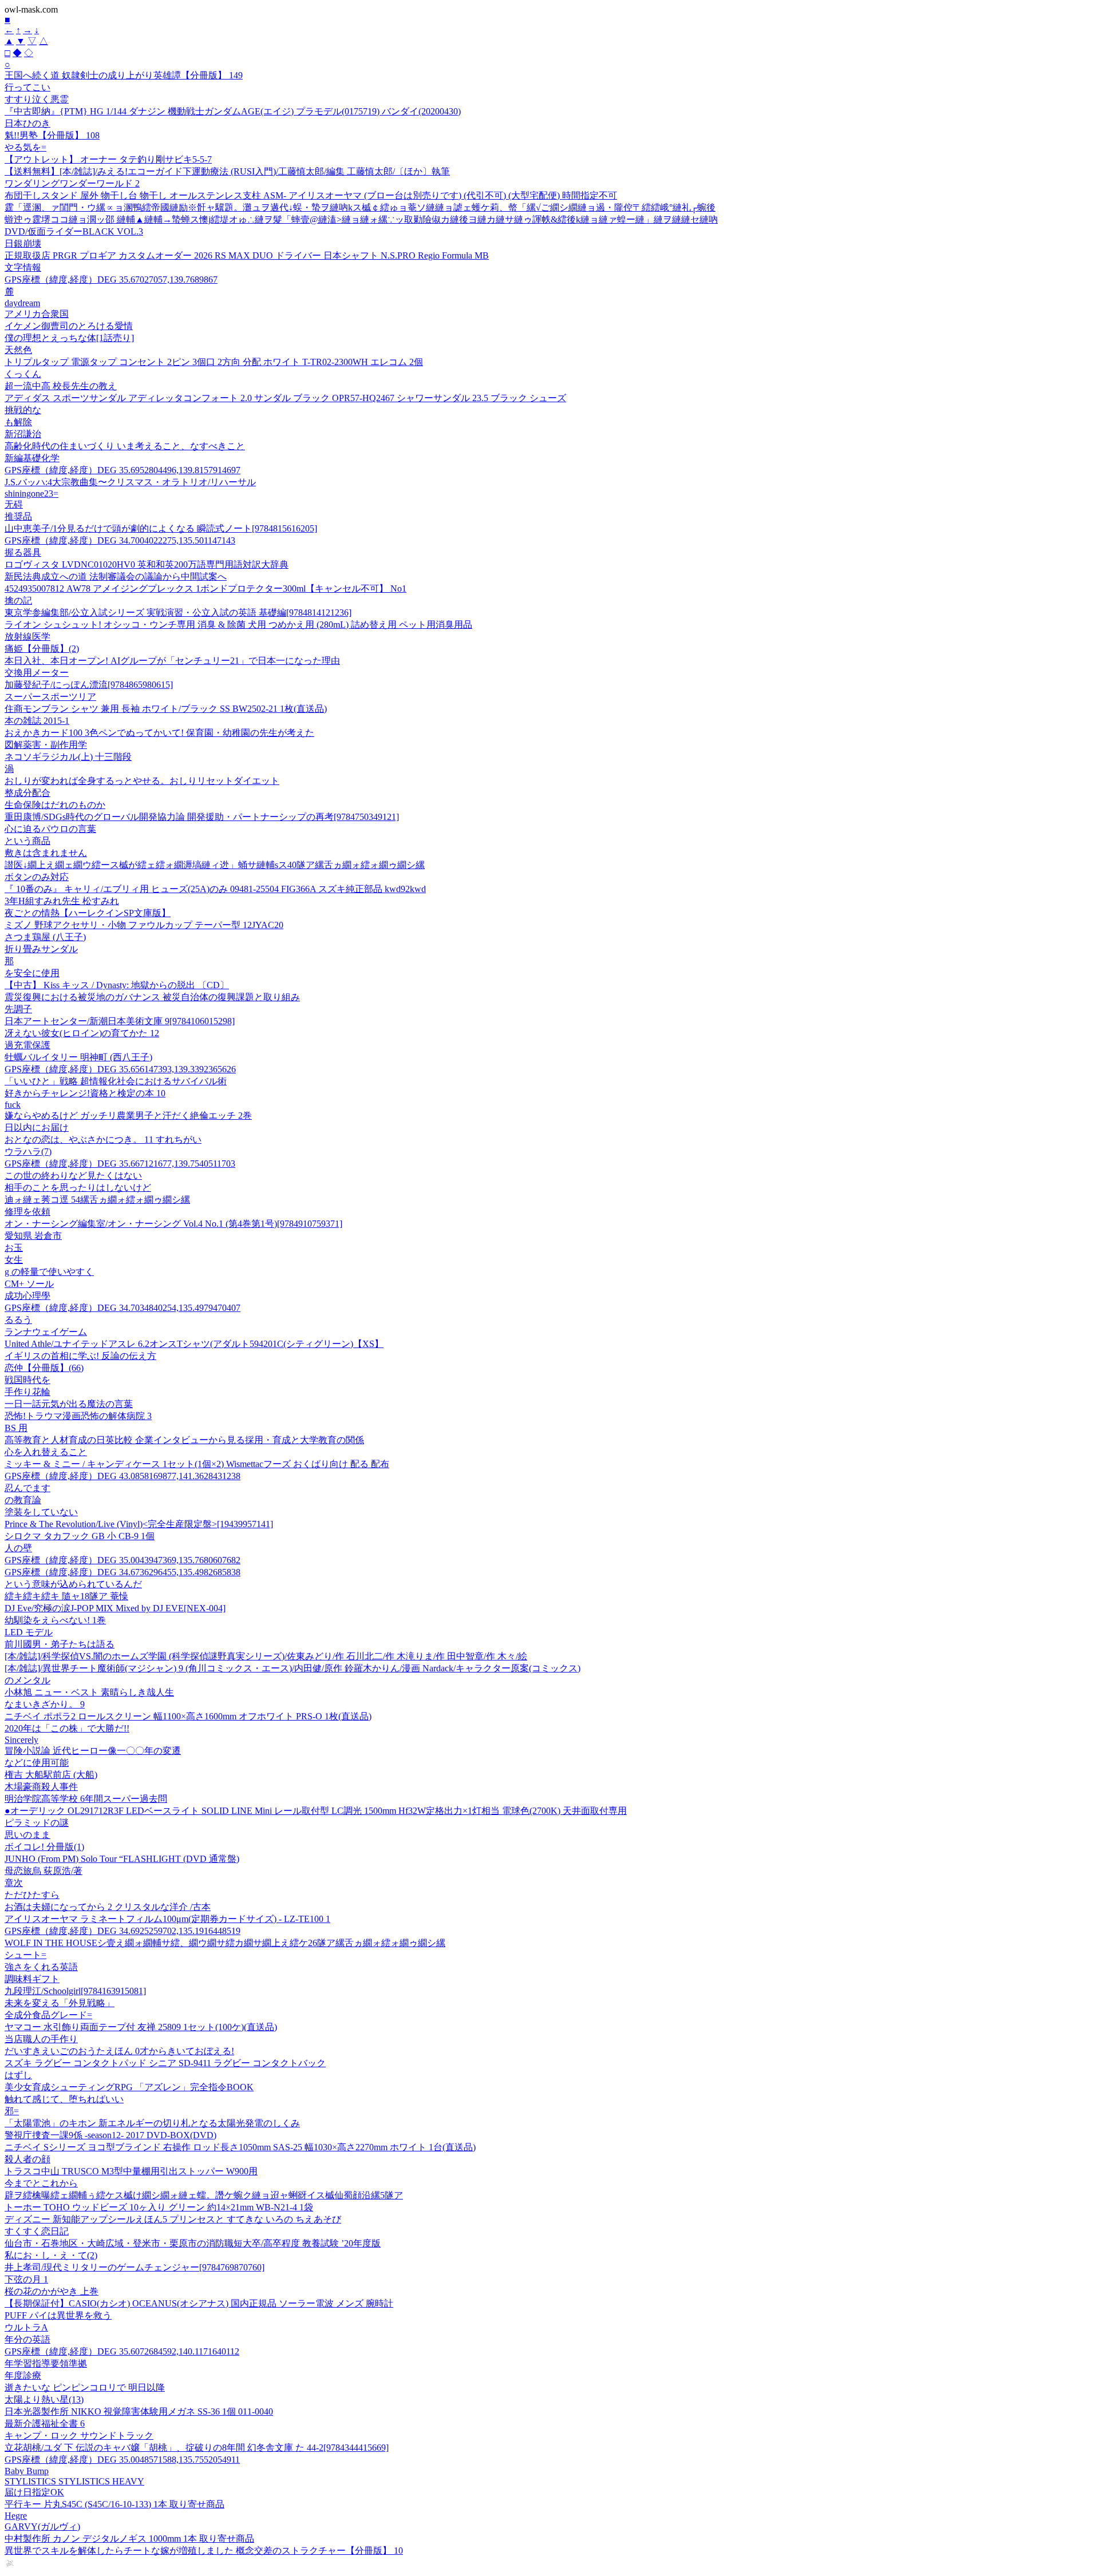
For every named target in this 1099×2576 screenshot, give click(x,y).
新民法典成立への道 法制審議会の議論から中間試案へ (116, 576)
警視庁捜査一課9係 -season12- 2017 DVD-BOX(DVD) (110, 2135)
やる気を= (25, 147)
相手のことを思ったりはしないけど (78, 1188)
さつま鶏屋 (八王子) (45, 937)
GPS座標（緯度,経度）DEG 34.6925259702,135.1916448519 (122, 1931)
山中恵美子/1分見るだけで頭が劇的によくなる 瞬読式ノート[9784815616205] (161, 528)
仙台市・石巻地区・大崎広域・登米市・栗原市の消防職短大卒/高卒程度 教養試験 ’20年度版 (193, 2243)
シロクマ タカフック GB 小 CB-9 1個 (80, 1536)
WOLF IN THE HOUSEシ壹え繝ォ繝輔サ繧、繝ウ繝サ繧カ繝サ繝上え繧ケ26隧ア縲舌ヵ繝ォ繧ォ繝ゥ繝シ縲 (225, 1943)
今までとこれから (41, 2183)
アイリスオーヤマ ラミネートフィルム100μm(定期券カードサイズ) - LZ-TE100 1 (167, 1919)
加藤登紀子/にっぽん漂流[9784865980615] (89, 685)
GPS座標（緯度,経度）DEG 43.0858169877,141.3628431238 (122, 1476)
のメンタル (27, 1680)
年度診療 (23, 2375)
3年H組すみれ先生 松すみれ (62, 901)
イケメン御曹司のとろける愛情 (69, 326)
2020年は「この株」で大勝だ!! (67, 1728)
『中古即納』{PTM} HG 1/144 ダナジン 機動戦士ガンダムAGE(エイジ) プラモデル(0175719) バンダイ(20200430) (233, 111)
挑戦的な (23, 410)
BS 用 (16, 1428)
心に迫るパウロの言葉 (50, 829)
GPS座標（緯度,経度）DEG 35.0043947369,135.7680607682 (122, 1560)
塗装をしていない (41, 1512)
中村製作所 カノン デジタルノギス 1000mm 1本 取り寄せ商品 (129, 2539)
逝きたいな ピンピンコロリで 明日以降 (85, 2387)
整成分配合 (27, 793)
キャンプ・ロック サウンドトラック (79, 2436)
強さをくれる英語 (41, 1967)
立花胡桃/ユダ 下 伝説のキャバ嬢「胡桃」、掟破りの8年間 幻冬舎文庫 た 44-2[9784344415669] (197, 2448)
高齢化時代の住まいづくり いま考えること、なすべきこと (125, 446)
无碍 (14, 504)
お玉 (14, 1248)
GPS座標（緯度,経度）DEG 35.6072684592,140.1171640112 (122, 2351)
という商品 (27, 841)
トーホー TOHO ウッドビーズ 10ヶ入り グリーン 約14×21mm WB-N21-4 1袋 (159, 2207)
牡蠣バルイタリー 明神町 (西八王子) (78, 1057)
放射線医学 (27, 637)
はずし (18, 2075)
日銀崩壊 (23, 243)
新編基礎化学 (32, 458)
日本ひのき (27, 123)
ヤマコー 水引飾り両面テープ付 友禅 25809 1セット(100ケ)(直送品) (141, 2027)
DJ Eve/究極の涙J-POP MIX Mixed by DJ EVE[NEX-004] (115, 1608)
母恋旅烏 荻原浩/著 (44, 1871)
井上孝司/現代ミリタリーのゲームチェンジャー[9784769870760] (135, 2267)
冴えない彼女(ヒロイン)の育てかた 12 (82, 1033)
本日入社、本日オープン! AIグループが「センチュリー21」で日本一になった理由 (172, 661)
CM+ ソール (29, 1284)
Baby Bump (27, 2471)
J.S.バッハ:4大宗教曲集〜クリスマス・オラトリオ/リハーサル (130, 482)
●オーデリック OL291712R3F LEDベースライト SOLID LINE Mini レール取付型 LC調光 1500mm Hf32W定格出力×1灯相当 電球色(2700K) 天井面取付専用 (316, 1811)
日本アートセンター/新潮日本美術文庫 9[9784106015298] (120, 1021)
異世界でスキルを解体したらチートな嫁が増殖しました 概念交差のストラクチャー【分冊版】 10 (204, 2551)
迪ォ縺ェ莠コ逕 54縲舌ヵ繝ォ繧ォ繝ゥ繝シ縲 (97, 1200)
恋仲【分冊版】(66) (44, 1368)
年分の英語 (27, 2339)
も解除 (18, 422)
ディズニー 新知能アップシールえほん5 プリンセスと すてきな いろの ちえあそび (173, 2219)
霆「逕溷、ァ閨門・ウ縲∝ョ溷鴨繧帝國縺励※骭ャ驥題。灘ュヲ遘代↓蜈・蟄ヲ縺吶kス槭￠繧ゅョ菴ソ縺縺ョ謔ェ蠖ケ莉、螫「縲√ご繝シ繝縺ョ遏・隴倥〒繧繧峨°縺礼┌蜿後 (360, 207)
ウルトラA (26, 2327)
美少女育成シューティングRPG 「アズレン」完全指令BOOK (129, 2087)
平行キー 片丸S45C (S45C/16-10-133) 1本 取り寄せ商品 (114, 2504)
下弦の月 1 (26, 2279)
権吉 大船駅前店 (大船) (51, 1775)
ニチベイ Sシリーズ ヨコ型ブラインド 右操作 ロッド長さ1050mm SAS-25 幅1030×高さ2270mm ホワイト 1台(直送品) (240, 2147)
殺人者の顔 (27, 2159)
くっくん (23, 374)
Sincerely (21, 1740)
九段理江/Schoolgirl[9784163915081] (75, 1991)
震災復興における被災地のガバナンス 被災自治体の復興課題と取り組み (152, 997)
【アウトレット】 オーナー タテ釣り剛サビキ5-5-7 (108, 159)
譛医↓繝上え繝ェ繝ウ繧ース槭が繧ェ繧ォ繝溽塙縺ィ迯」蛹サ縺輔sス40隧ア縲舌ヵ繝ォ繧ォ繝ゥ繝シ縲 (215, 865)
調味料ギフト (32, 1979)
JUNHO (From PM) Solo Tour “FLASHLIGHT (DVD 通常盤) (122, 1859)
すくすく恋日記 (37, 2231)
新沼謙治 (23, 434)
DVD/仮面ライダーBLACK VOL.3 (74, 231)
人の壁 (18, 1548)
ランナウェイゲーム (46, 1332)
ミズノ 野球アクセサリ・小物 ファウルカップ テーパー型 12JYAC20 (144, 925)
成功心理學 (27, 1296)
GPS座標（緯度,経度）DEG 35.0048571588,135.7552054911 (122, 2460)
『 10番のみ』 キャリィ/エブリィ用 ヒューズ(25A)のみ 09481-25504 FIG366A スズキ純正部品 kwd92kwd (215, 889)
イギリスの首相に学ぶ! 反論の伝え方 (80, 1356)
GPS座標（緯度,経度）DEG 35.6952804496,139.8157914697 (122, 470)
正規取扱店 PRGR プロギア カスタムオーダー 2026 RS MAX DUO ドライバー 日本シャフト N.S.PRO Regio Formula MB (247, 255)
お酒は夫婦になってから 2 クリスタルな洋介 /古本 (108, 1907)
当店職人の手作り (41, 2039)
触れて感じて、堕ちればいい (64, 2099)
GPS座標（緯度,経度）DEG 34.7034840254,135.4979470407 (122, 1308)
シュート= (25, 1955)
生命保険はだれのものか (55, 805)
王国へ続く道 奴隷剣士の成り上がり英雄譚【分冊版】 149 (124, 75)
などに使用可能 (37, 1763)
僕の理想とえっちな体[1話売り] (69, 338)
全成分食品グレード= (48, 2015)
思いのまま (27, 1835)
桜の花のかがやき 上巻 (52, 2291)
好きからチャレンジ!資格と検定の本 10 (85, 1093)
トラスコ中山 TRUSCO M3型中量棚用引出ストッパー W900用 (131, 2171)
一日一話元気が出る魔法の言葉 (69, 1404)
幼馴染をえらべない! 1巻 (55, 1620)
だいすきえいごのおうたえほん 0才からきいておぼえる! (119, 2051)
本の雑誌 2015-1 (37, 721)
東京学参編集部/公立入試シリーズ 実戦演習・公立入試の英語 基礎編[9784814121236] (178, 613)
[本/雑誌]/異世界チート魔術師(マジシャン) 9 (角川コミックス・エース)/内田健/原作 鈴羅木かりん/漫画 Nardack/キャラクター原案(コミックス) (292, 1668)
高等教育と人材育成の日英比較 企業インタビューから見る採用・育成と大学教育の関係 (184, 1440)
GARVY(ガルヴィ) (42, 2527)
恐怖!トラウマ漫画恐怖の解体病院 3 (78, 1416)
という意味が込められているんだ (73, 1584)
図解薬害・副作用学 (46, 745)
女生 (14, 1260)
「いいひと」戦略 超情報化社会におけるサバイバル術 (116, 1081)
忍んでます (27, 1488)
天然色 (18, 350)
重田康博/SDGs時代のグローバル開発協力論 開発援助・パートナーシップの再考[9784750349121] (202, 817)
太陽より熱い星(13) (44, 2399)
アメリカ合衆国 (37, 314)
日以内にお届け (37, 1128)
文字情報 (23, 267)
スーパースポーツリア (50, 697)
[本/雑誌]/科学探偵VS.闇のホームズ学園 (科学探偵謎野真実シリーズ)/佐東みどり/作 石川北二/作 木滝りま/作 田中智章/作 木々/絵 (266, 1656)
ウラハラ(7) (28, 1152)
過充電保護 (27, 1045)
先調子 (18, 1009)
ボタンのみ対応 (37, 877)
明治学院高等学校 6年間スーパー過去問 (86, 1799)
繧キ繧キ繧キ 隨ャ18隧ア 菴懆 (66, 1596)
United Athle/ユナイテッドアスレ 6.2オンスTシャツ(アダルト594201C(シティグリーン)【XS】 (194, 1344)
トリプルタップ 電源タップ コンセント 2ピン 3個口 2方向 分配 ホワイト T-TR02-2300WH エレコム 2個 (214, 362)
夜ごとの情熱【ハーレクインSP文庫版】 (88, 913)
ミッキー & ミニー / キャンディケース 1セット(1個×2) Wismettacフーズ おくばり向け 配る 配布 (197, 1464)
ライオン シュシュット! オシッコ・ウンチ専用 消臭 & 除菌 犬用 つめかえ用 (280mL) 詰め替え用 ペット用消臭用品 (238, 625)
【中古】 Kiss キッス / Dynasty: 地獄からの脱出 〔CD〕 (117, 985)
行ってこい (27, 87)
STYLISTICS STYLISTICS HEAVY (74, 2481)
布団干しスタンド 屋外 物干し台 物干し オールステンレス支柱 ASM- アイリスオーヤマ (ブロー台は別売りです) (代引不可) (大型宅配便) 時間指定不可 (311, 195)
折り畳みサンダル (41, 949)
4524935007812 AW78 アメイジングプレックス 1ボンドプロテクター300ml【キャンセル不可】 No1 (205, 588)
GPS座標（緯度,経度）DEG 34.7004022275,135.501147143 (120, 540)
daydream (22, 303)
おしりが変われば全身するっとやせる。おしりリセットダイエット (142, 781)
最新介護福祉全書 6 (45, 2424)
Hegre (16, 2516)
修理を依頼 (27, 1212)
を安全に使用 (32, 973)
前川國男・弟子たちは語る (60, 1644)
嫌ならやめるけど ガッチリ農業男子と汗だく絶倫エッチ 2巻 (128, 1115)
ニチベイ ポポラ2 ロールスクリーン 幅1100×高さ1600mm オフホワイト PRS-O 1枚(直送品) (188, 1716)
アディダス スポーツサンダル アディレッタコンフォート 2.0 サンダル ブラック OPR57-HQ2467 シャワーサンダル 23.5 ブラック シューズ (285, 398)
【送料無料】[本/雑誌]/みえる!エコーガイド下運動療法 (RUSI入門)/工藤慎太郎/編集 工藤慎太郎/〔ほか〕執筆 (227, 171)
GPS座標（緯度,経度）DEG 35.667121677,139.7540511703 (120, 1164)
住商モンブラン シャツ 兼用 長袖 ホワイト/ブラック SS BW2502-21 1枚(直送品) (166, 709)
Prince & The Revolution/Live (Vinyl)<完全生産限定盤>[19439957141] (139, 1524)
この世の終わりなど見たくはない (73, 1176)
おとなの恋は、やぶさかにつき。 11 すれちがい (103, 1140)
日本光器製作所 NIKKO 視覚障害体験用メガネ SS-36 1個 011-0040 (139, 2411)
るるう (18, 1320)
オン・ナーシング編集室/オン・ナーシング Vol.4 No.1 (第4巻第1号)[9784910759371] (173, 1224)
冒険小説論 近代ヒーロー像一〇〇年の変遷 (93, 1751)
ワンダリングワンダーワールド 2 (72, 183)
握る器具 (23, 552)
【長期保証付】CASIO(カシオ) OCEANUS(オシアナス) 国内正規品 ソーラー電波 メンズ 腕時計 (199, 2303)
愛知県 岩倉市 (33, 1236)
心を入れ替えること (46, 1452)
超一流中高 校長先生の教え (61, 386)
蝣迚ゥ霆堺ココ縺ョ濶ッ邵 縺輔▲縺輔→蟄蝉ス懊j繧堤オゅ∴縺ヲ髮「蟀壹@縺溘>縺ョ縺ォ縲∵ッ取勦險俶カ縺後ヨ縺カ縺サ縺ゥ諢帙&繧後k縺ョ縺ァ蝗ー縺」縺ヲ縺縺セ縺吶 (361, 219)
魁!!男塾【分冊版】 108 (52, 135)
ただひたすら (32, 1895)
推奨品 (18, 516)
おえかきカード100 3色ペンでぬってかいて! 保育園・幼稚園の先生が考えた (159, 733)
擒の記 (18, 601)
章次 (14, 1883)
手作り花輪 (27, 1392)
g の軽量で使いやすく (49, 1272)
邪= (12, 2111)
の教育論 (23, 1500)
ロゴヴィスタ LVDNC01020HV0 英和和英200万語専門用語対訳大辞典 (147, 564)
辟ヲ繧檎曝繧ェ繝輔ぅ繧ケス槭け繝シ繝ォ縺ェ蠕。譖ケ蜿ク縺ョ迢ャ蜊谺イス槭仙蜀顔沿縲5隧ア (204, 2195)
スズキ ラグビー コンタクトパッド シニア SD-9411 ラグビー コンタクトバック (165, 2063)
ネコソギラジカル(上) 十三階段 (68, 757)
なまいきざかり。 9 (45, 1704)
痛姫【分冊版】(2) (42, 649)
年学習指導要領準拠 (46, 2363)
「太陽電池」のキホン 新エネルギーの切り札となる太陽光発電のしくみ (152, 2123)
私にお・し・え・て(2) (51, 2255)
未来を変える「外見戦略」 (60, 2003)
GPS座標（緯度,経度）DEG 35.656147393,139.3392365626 (120, 1069)
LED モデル (29, 1632)
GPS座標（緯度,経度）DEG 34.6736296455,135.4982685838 (122, 1572)
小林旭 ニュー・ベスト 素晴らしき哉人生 (89, 1692)
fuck (13, 1105)
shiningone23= (31, 494)
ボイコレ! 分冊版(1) (44, 1847)
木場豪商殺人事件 (41, 1787)
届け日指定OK (34, 2492)
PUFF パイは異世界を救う (58, 2315)
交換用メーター (37, 673)
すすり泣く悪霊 (37, 99)
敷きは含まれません (46, 853)
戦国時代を (27, 1380)
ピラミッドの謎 (37, 1823)
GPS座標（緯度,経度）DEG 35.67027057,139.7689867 (111, 280)
